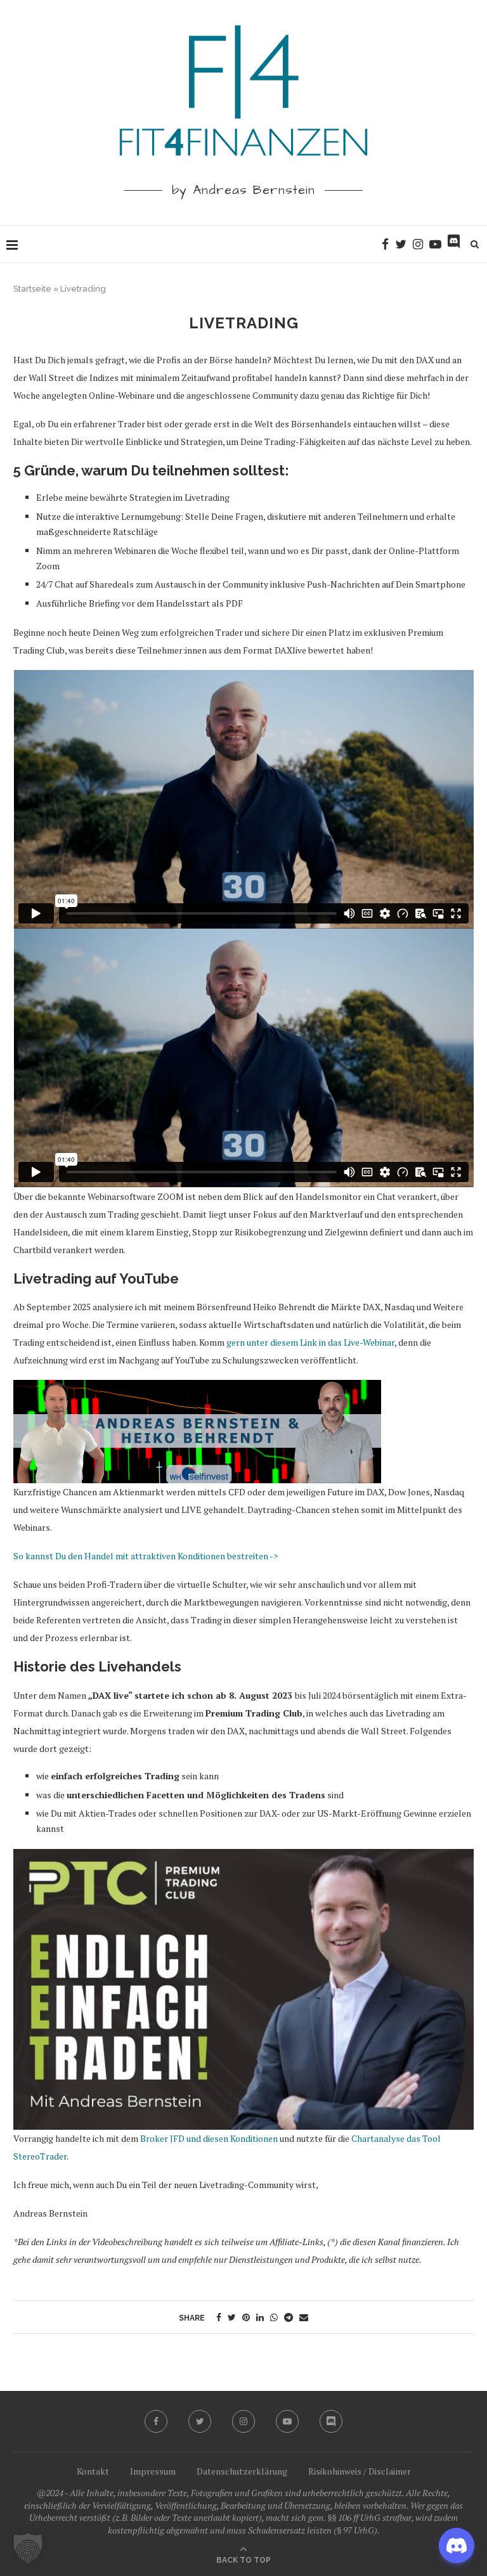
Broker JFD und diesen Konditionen (209, 2138)
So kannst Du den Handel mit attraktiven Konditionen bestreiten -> (146, 1556)
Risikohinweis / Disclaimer (360, 2471)
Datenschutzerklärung (242, 2471)
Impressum (153, 2471)
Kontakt (93, 2471)
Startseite (32, 289)
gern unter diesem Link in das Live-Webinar (310, 1342)
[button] (28, 2548)
